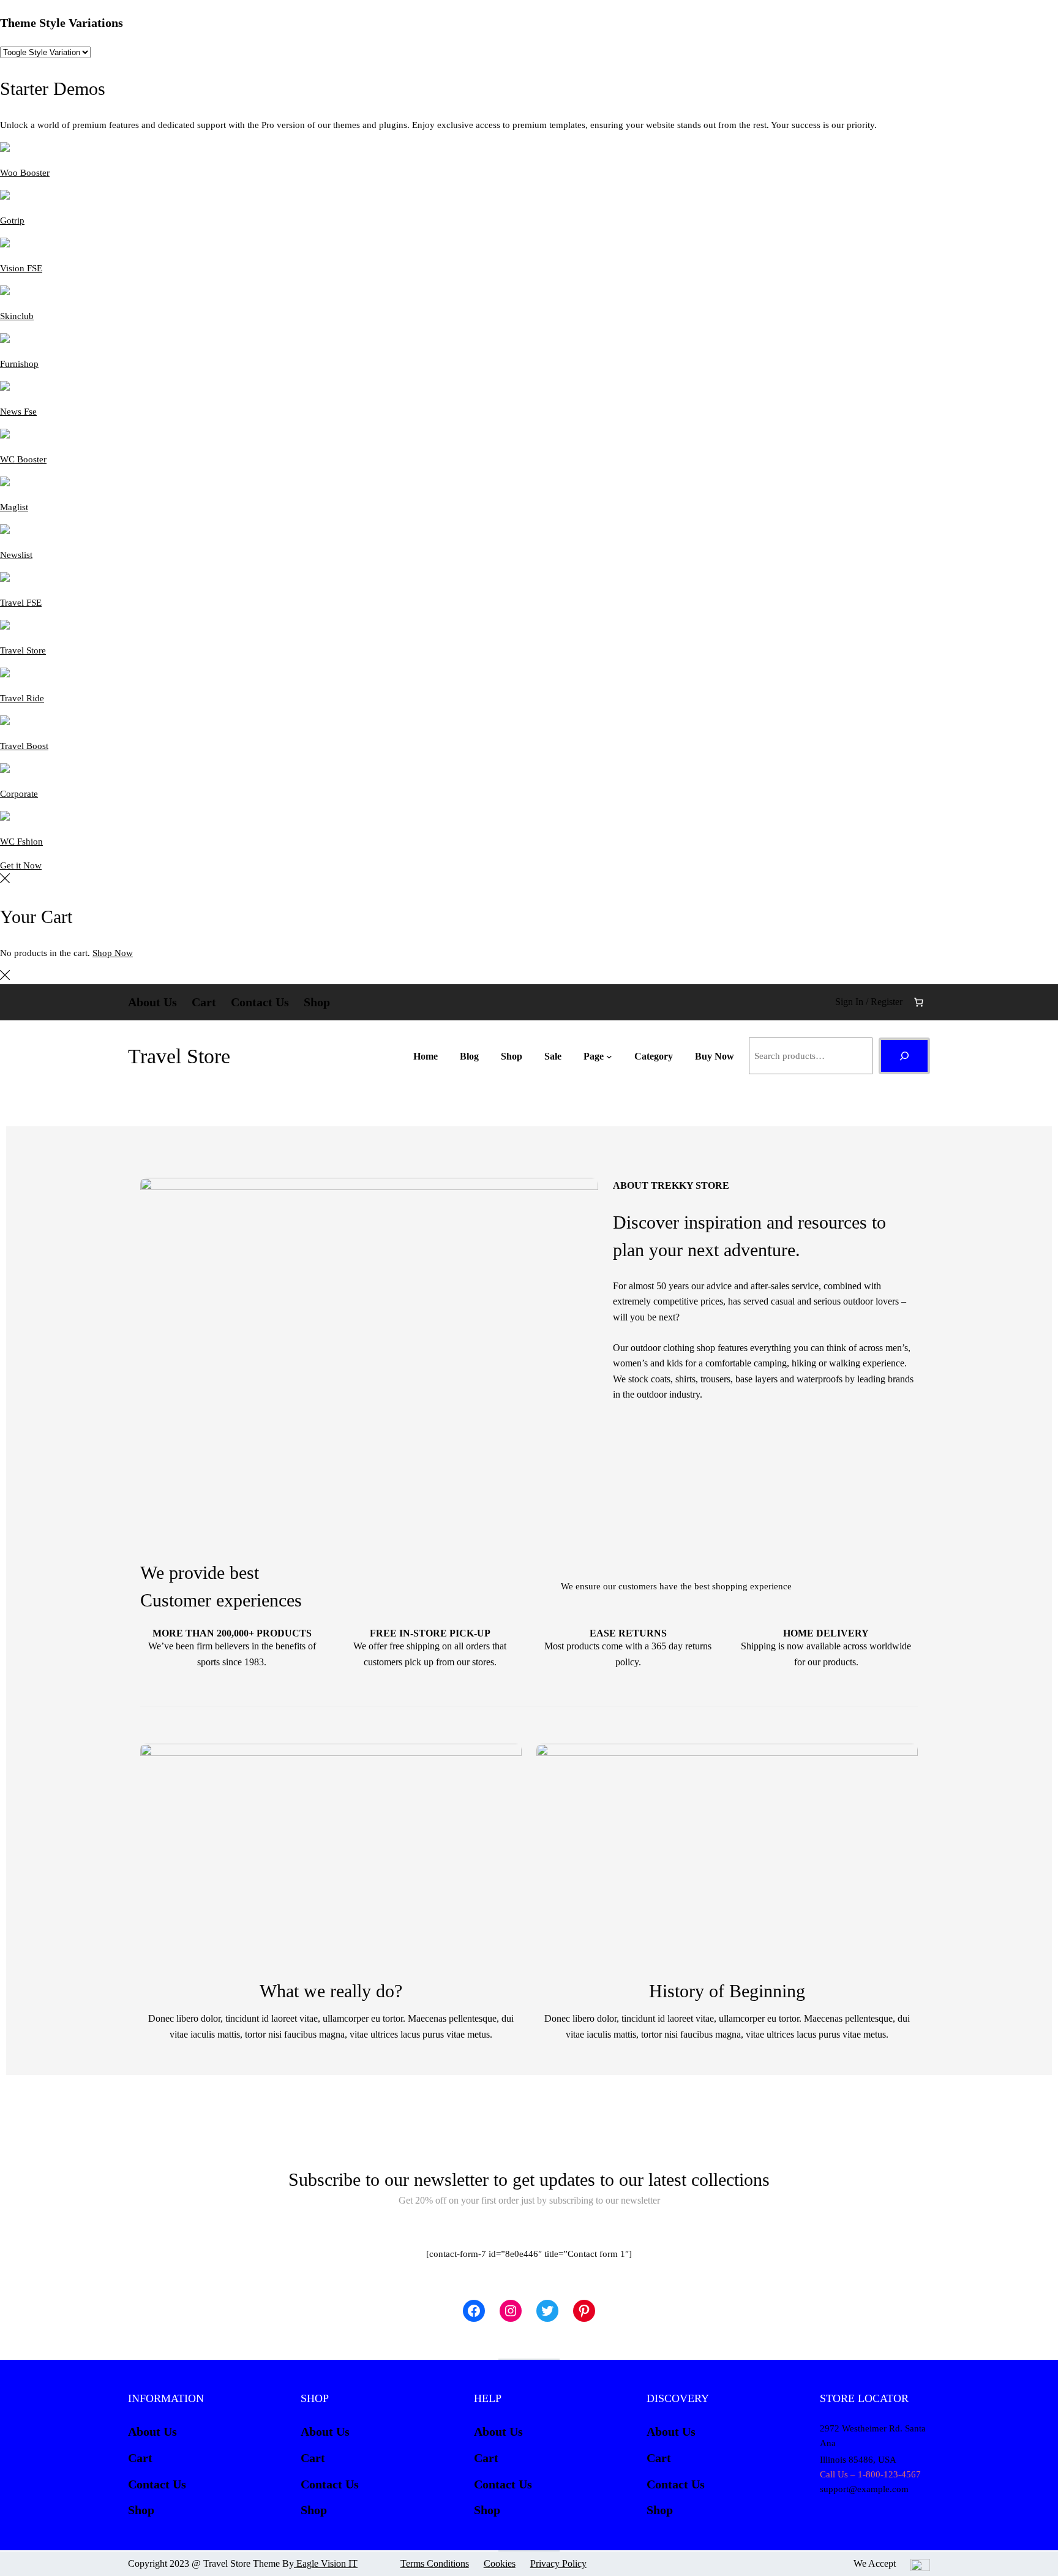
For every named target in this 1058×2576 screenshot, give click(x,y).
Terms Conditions (435, 2563)
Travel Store (23, 650)
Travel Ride (22, 698)
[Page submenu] (609, 1056)
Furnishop (19, 364)
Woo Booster (25, 173)
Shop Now (113, 953)
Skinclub (17, 316)
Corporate (19, 794)
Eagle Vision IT (326, 2563)
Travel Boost (24, 746)
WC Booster (23, 459)
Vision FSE (21, 268)
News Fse (18, 412)
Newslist (16, 555)
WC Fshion (21, 842)
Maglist (14, 507)
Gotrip (12, 220)
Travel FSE (21, 603)
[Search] (904, 1056)
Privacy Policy (558, 2563)
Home (426, 1056)
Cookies (500, 2563)
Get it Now (21, 865)
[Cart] (919, 1002)
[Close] (5, 880)
